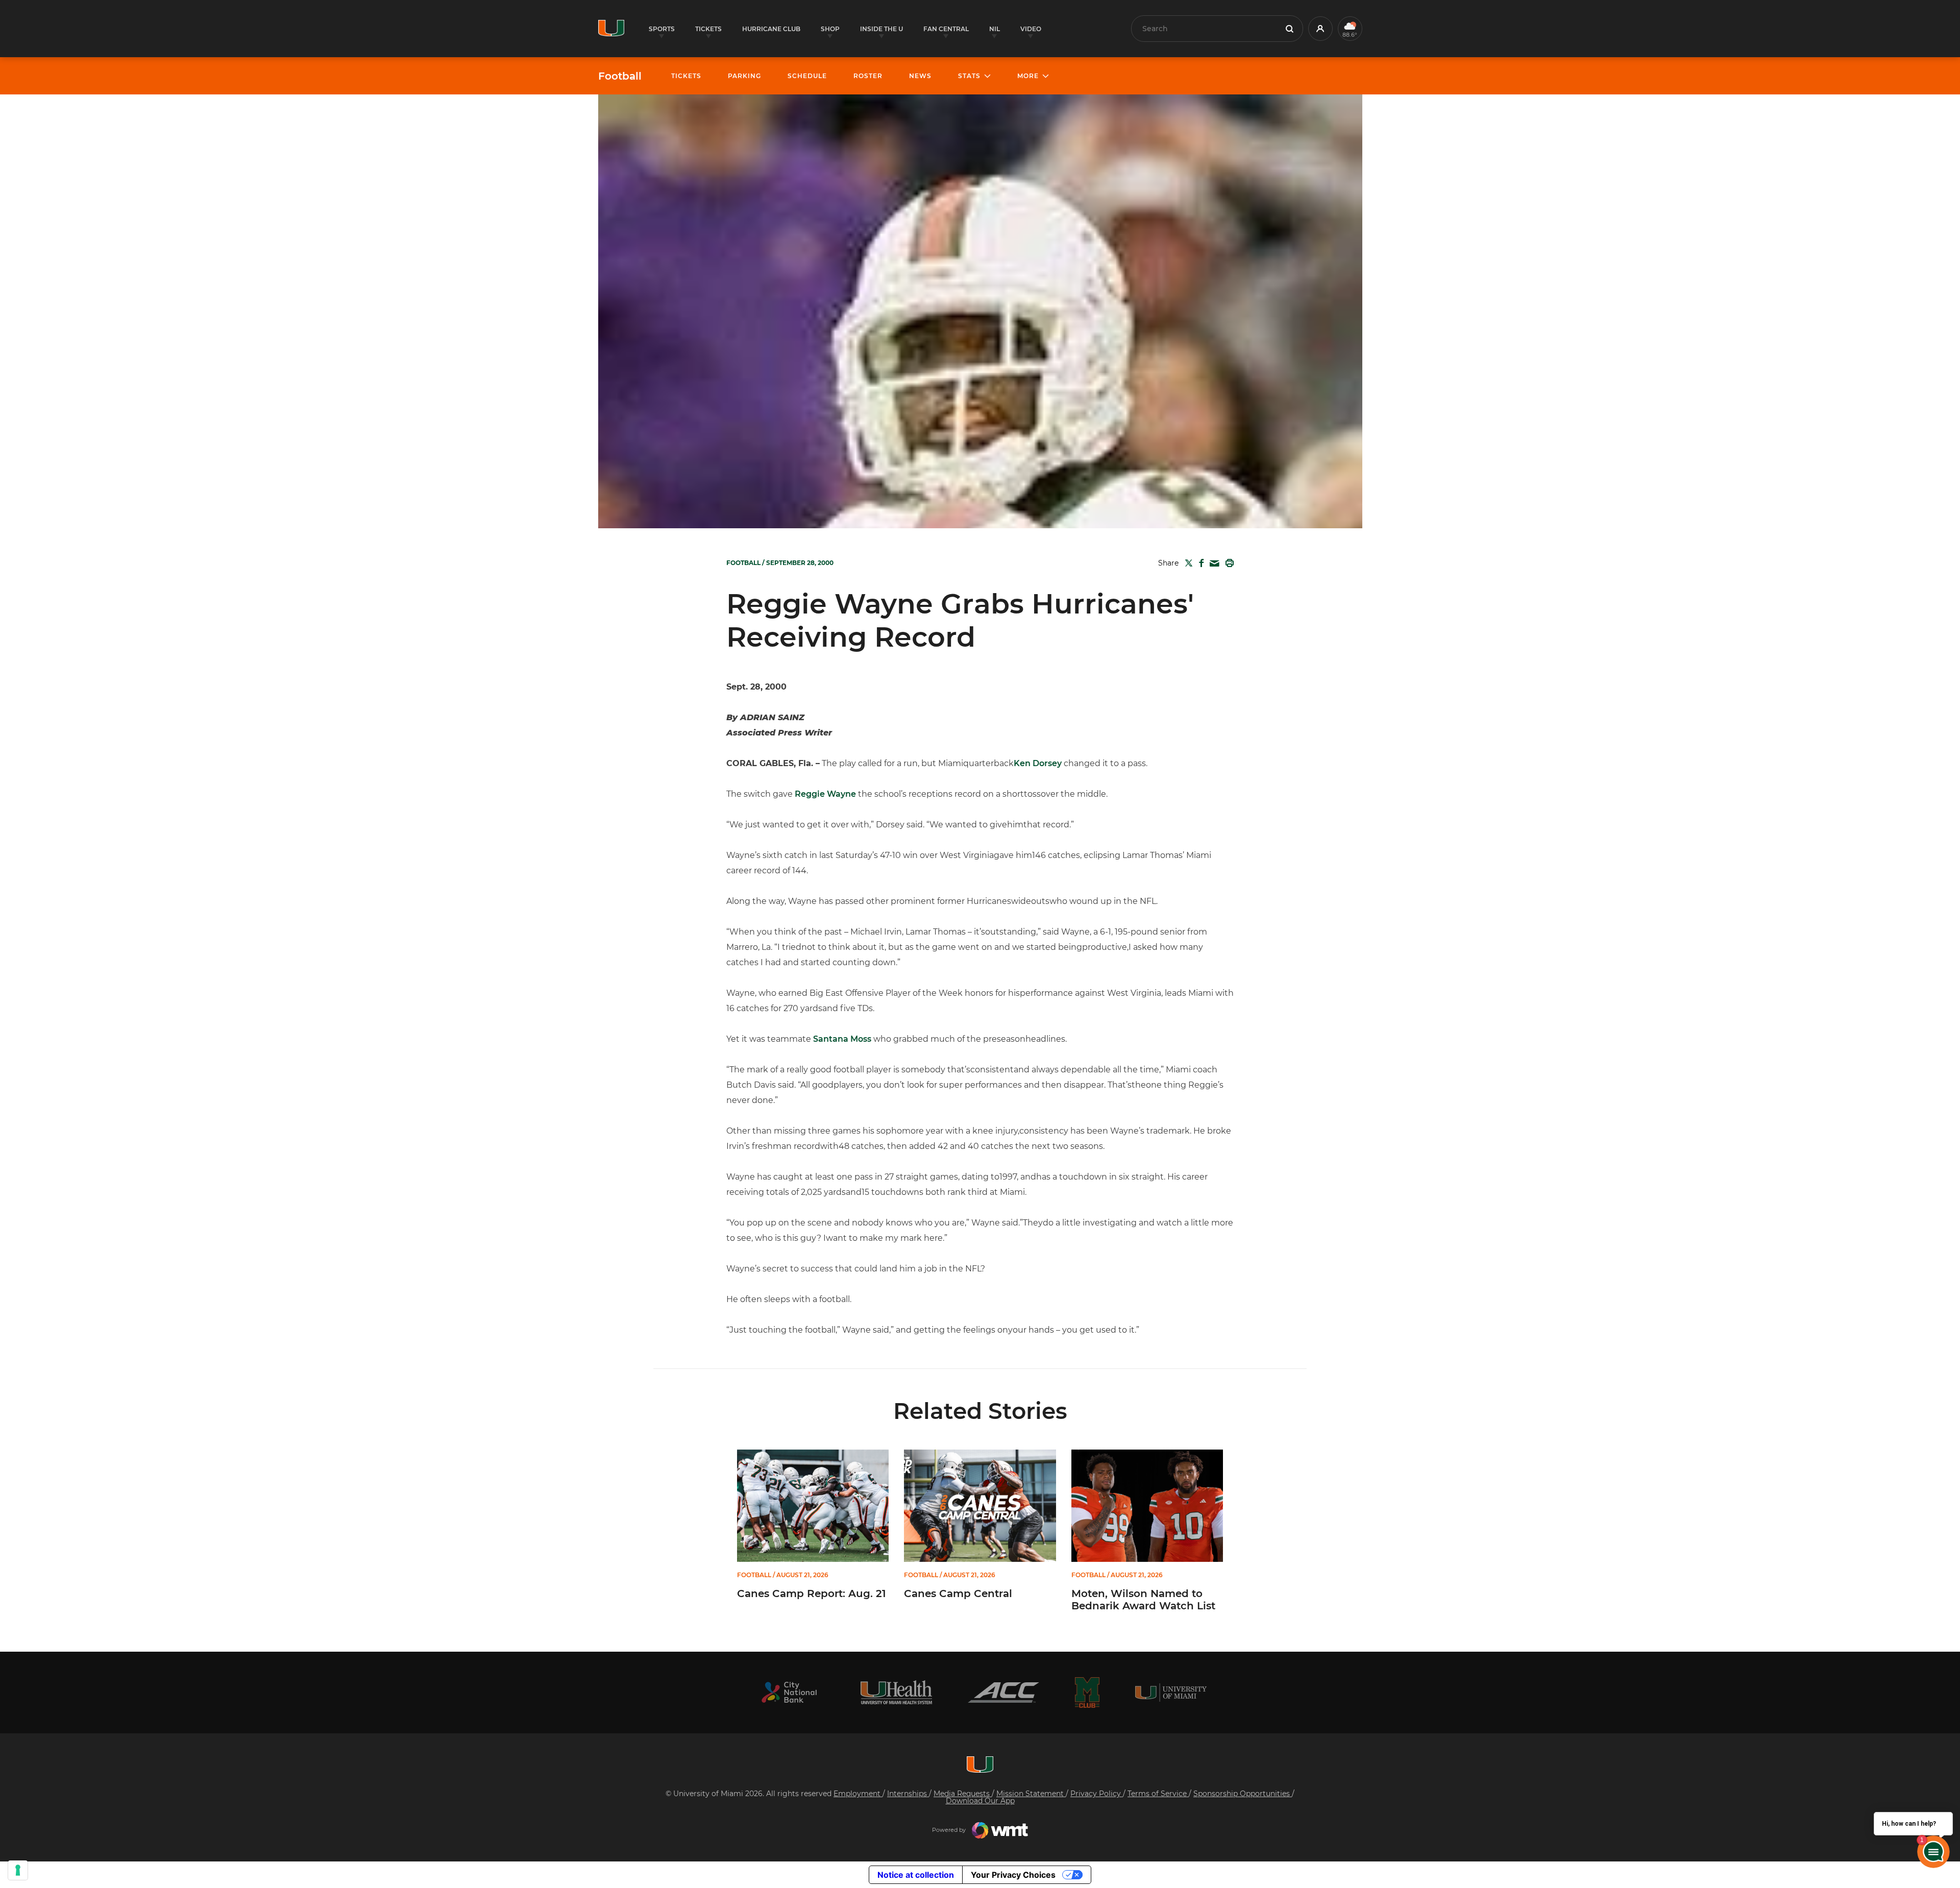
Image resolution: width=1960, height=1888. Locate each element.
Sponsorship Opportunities (1243, 1794)
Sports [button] (662, 29)
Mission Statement (1031, 1794)
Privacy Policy (1097, 1794)
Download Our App (980, 1801)
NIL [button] (995, 29)
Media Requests (963, 1794)
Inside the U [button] (881, 29)
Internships (908, 1794)
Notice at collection (916, 1875)
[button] (1320, 29)
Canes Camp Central (958, 1593)
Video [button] (1031, 29)
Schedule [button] (807, 76)
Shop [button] (830, 29)
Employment (858, 1794)
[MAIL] (1212, 564)
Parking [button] (744, 76)
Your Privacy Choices (1013, 1875)
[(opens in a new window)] (789, 1692)
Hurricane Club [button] (771, 29)
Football (620, 76)
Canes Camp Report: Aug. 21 (812, 1593)
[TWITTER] (1187, 563)
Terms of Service (1158, 1794)
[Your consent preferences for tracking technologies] (18, 1870)
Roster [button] (868, 76)
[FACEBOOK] (1199, 563)
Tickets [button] (708, 29)
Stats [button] (969, 76)
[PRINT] (1228, 563)
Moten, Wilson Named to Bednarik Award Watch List (1143, 1600)
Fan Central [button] (946, 29)
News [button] (920, 76)
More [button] (1028, 76)
